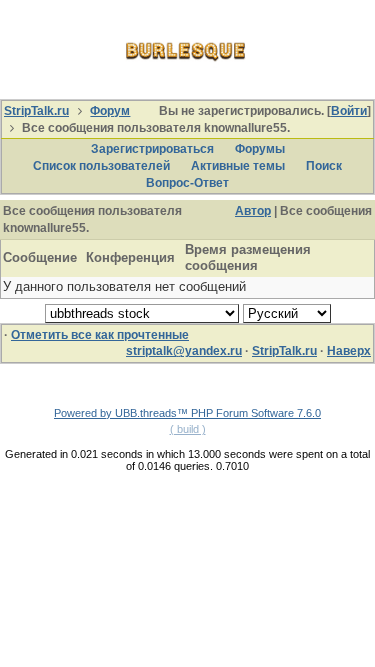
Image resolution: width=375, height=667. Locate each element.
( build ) (188, 429)
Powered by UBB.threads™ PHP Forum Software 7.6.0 (187, 413)
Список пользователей (101, 166)
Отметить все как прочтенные (100, 335)
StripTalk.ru (36, 111)
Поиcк (324, 166)
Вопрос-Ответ (187, 183)
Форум (110, 111)
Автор (253, 211)
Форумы (260, 149)
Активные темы (238, 166)
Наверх (349, 351)
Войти (349, 111)
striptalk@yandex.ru (184, 351)
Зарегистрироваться (152, 149)
